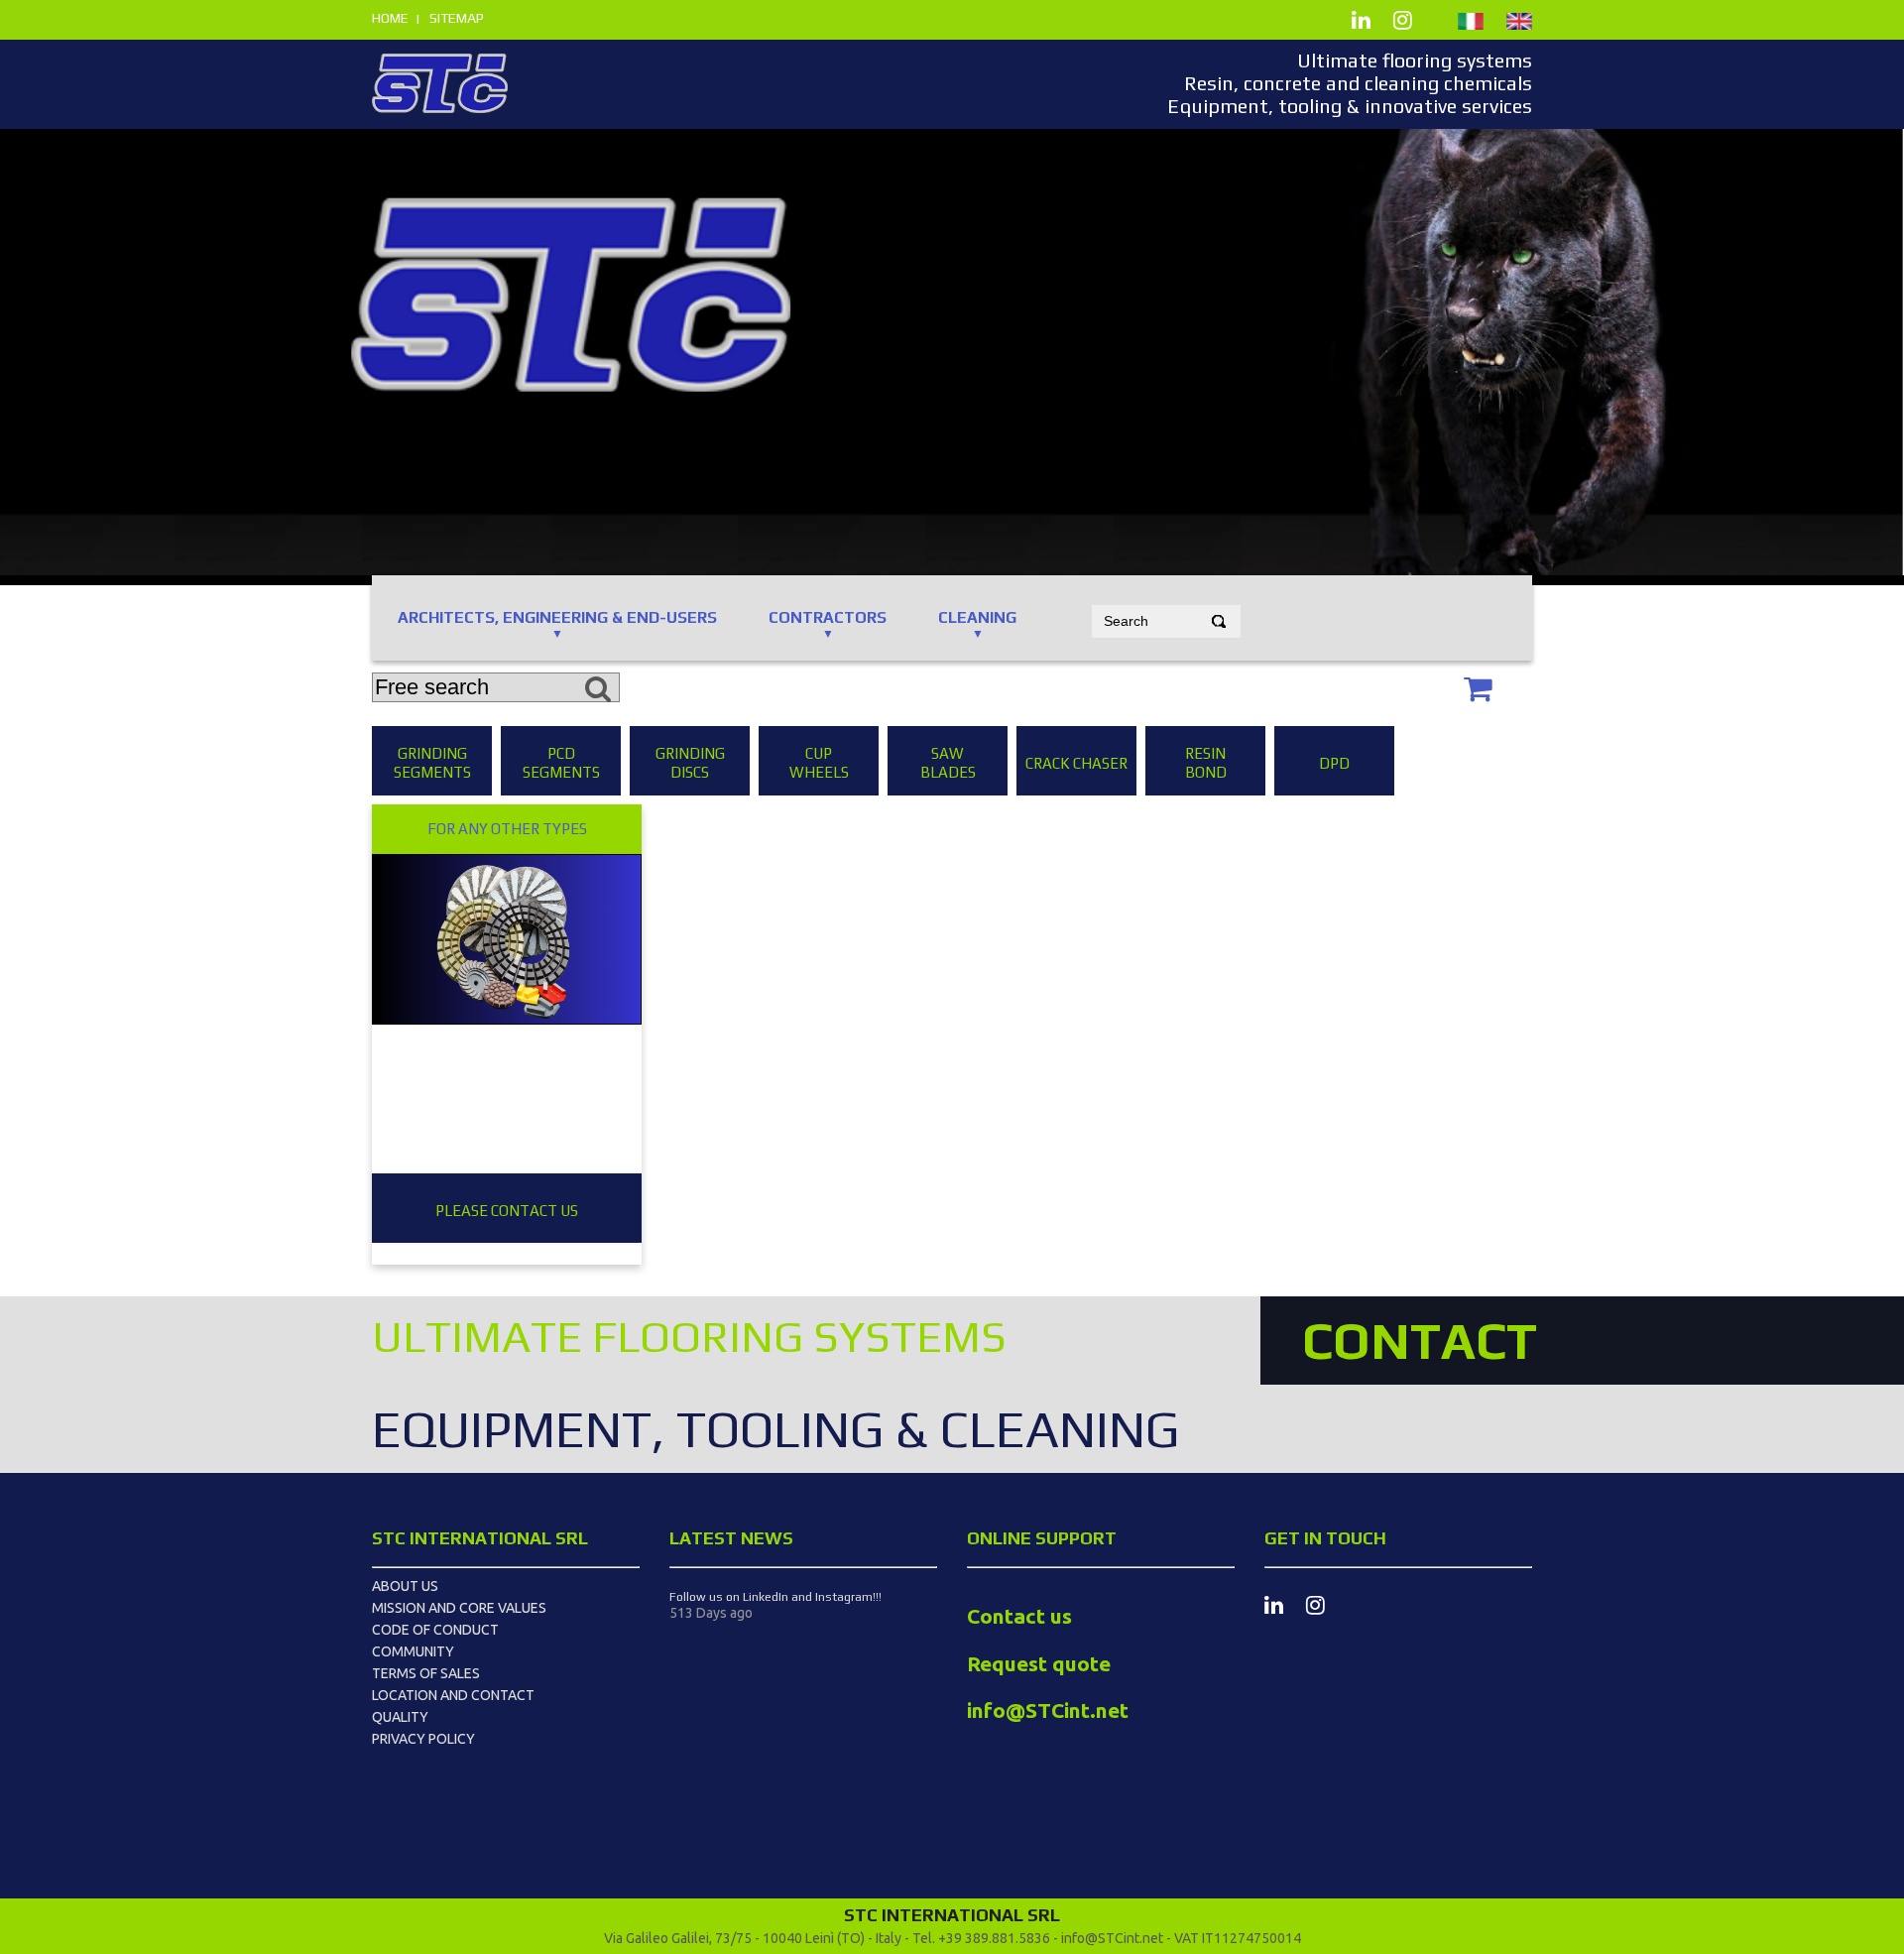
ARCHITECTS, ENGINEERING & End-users (557, 617)
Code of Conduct (435, 1630)
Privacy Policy (423, 1739)
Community (413, 1651)
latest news (731, 1538)
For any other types (507, 829)
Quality (400, 1717)
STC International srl (480, 1538)
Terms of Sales (426, 1673)
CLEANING (977, 617)
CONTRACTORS (828, 617)
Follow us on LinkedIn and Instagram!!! (775, 1597)
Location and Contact (453, 1695)
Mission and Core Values (459, 1608)
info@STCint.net (1112, 1938)
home (390, 18)
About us (405, 1586)
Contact (1420, 1340)
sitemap (457, 18)
